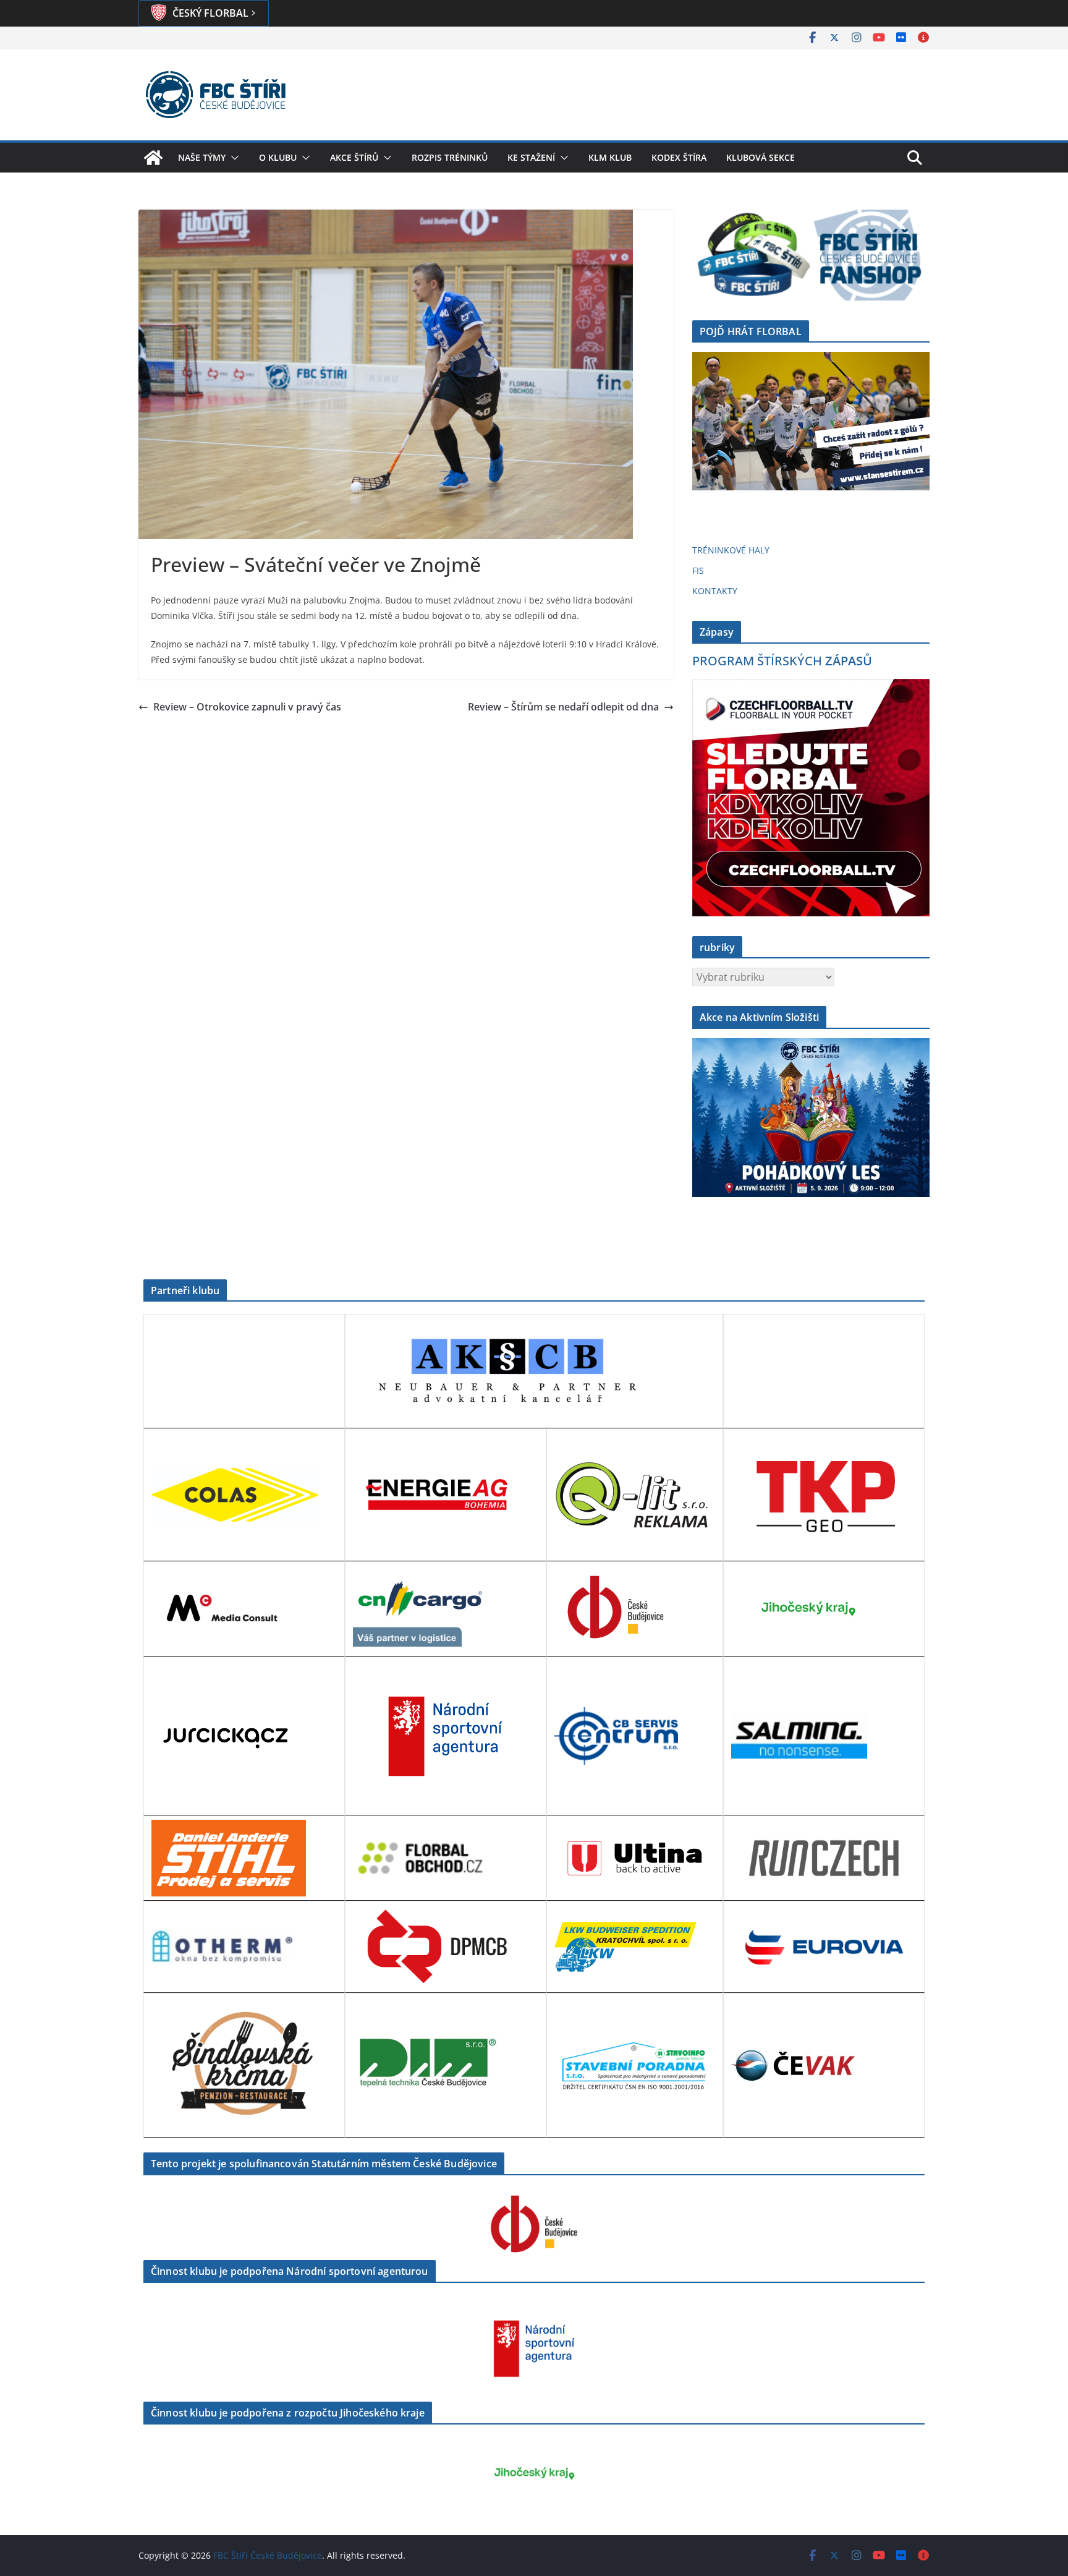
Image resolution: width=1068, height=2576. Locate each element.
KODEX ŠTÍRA (679, 157)
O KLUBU (278, 157)
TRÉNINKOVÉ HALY (731, 550)
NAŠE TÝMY (202, 157)
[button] (232, 158)
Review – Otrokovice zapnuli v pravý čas (247, 707)
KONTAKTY (715, 591)
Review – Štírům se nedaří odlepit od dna (563, 707)
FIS (698, 570)
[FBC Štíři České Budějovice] (153, 158)
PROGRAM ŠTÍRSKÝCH (782, 661)
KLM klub (610, 157)
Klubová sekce (761, 157)
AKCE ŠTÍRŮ (354, 157)
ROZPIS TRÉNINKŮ (450, 157)
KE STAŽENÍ (531, 157)
